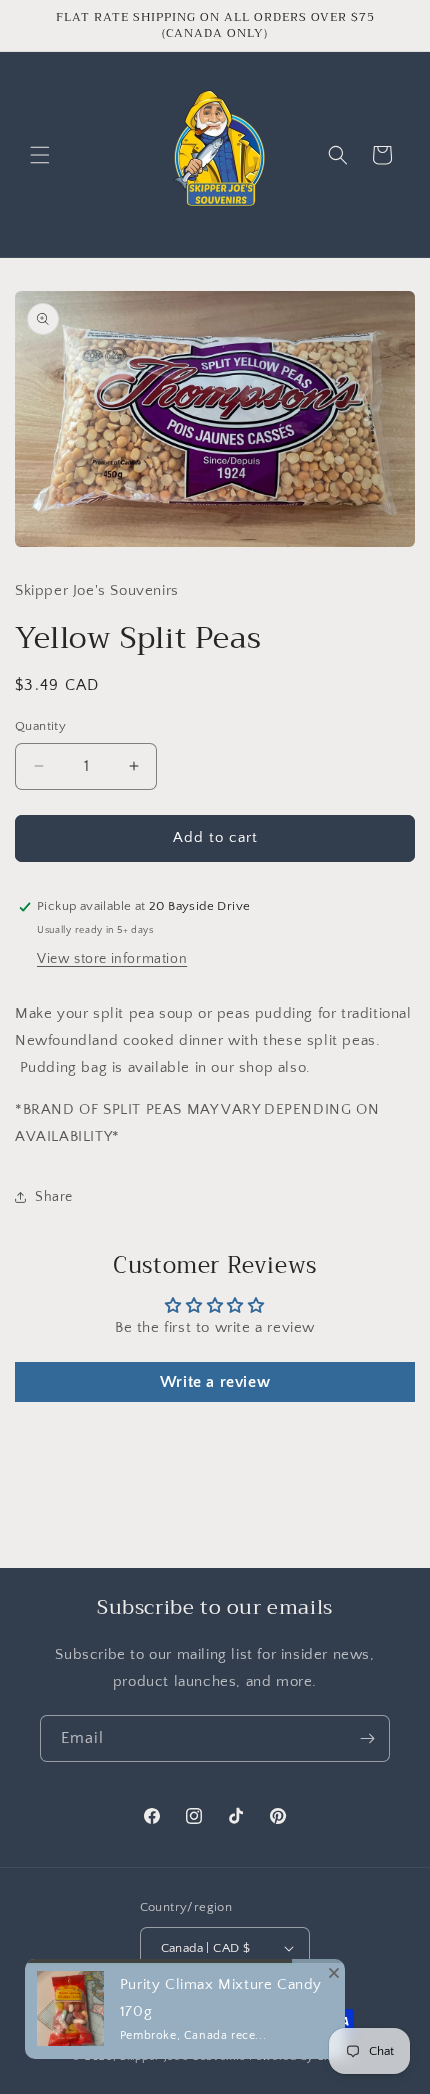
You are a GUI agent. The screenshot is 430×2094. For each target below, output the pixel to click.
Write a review (215, 1382)
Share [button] (54, 1197)
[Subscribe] (367, 1738)
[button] (40, 155)
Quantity (40, 726)
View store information (112, 959)
